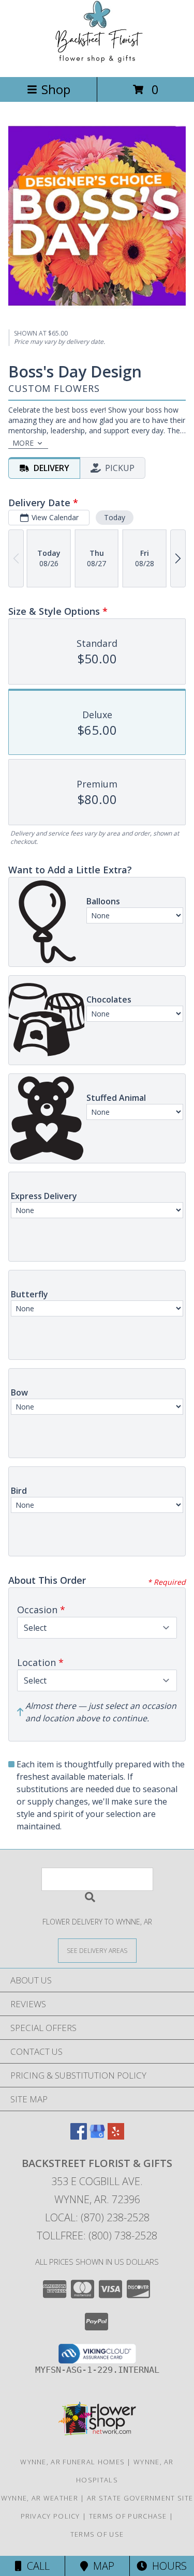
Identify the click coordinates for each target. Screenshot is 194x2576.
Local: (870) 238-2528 (97, 2217)
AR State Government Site (140, 2498)
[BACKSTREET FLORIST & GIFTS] (97, 62)
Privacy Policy (50, 2516)
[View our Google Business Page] (97, 2136)
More (23, 443)
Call (36, 2566)
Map (101, 2566)
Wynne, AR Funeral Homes (72, 2462)
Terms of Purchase (128, 2516)
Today (115, 517)
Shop (56, 89)
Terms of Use (97, 2534)
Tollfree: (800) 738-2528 (97, 2236)
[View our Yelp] (116, 2136)
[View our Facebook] (79, 2136)
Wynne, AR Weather (40, 2498)
